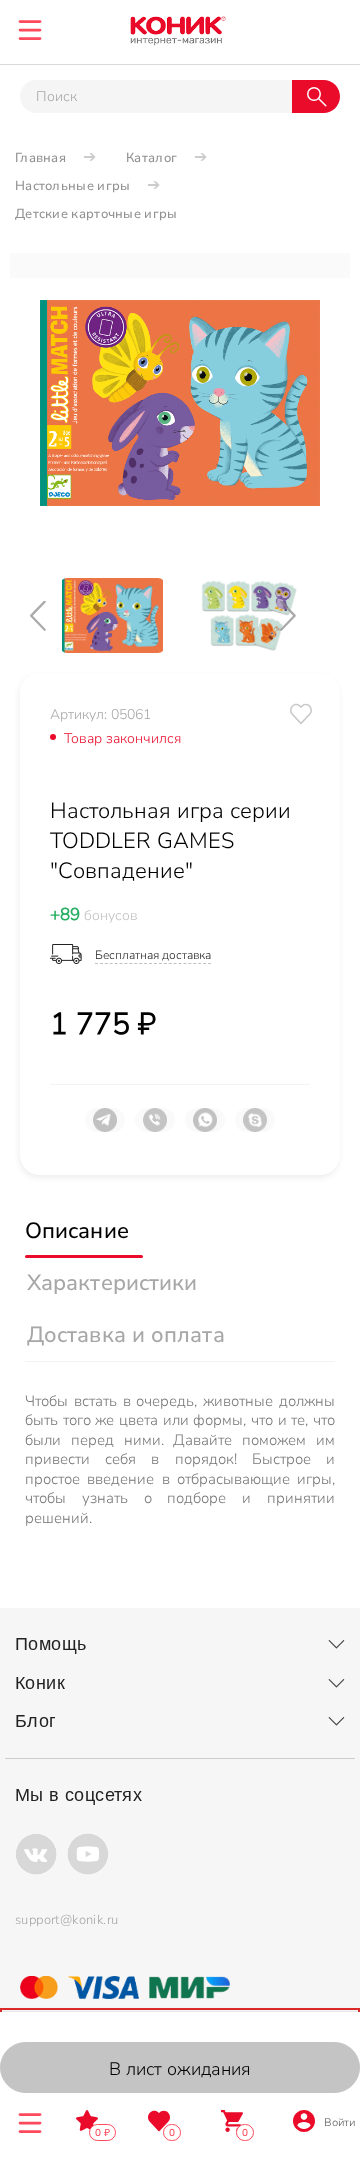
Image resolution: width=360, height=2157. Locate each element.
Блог (36, 1721)
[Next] (305, 615)
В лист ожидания (180, 2069)
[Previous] (55, 615)
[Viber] (155, 1128)
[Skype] (255, 1128)
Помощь (50, 1644)
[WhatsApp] (205, 1128)
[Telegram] (105, 1128)
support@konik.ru (66, 1920)
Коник (40, 1683)
